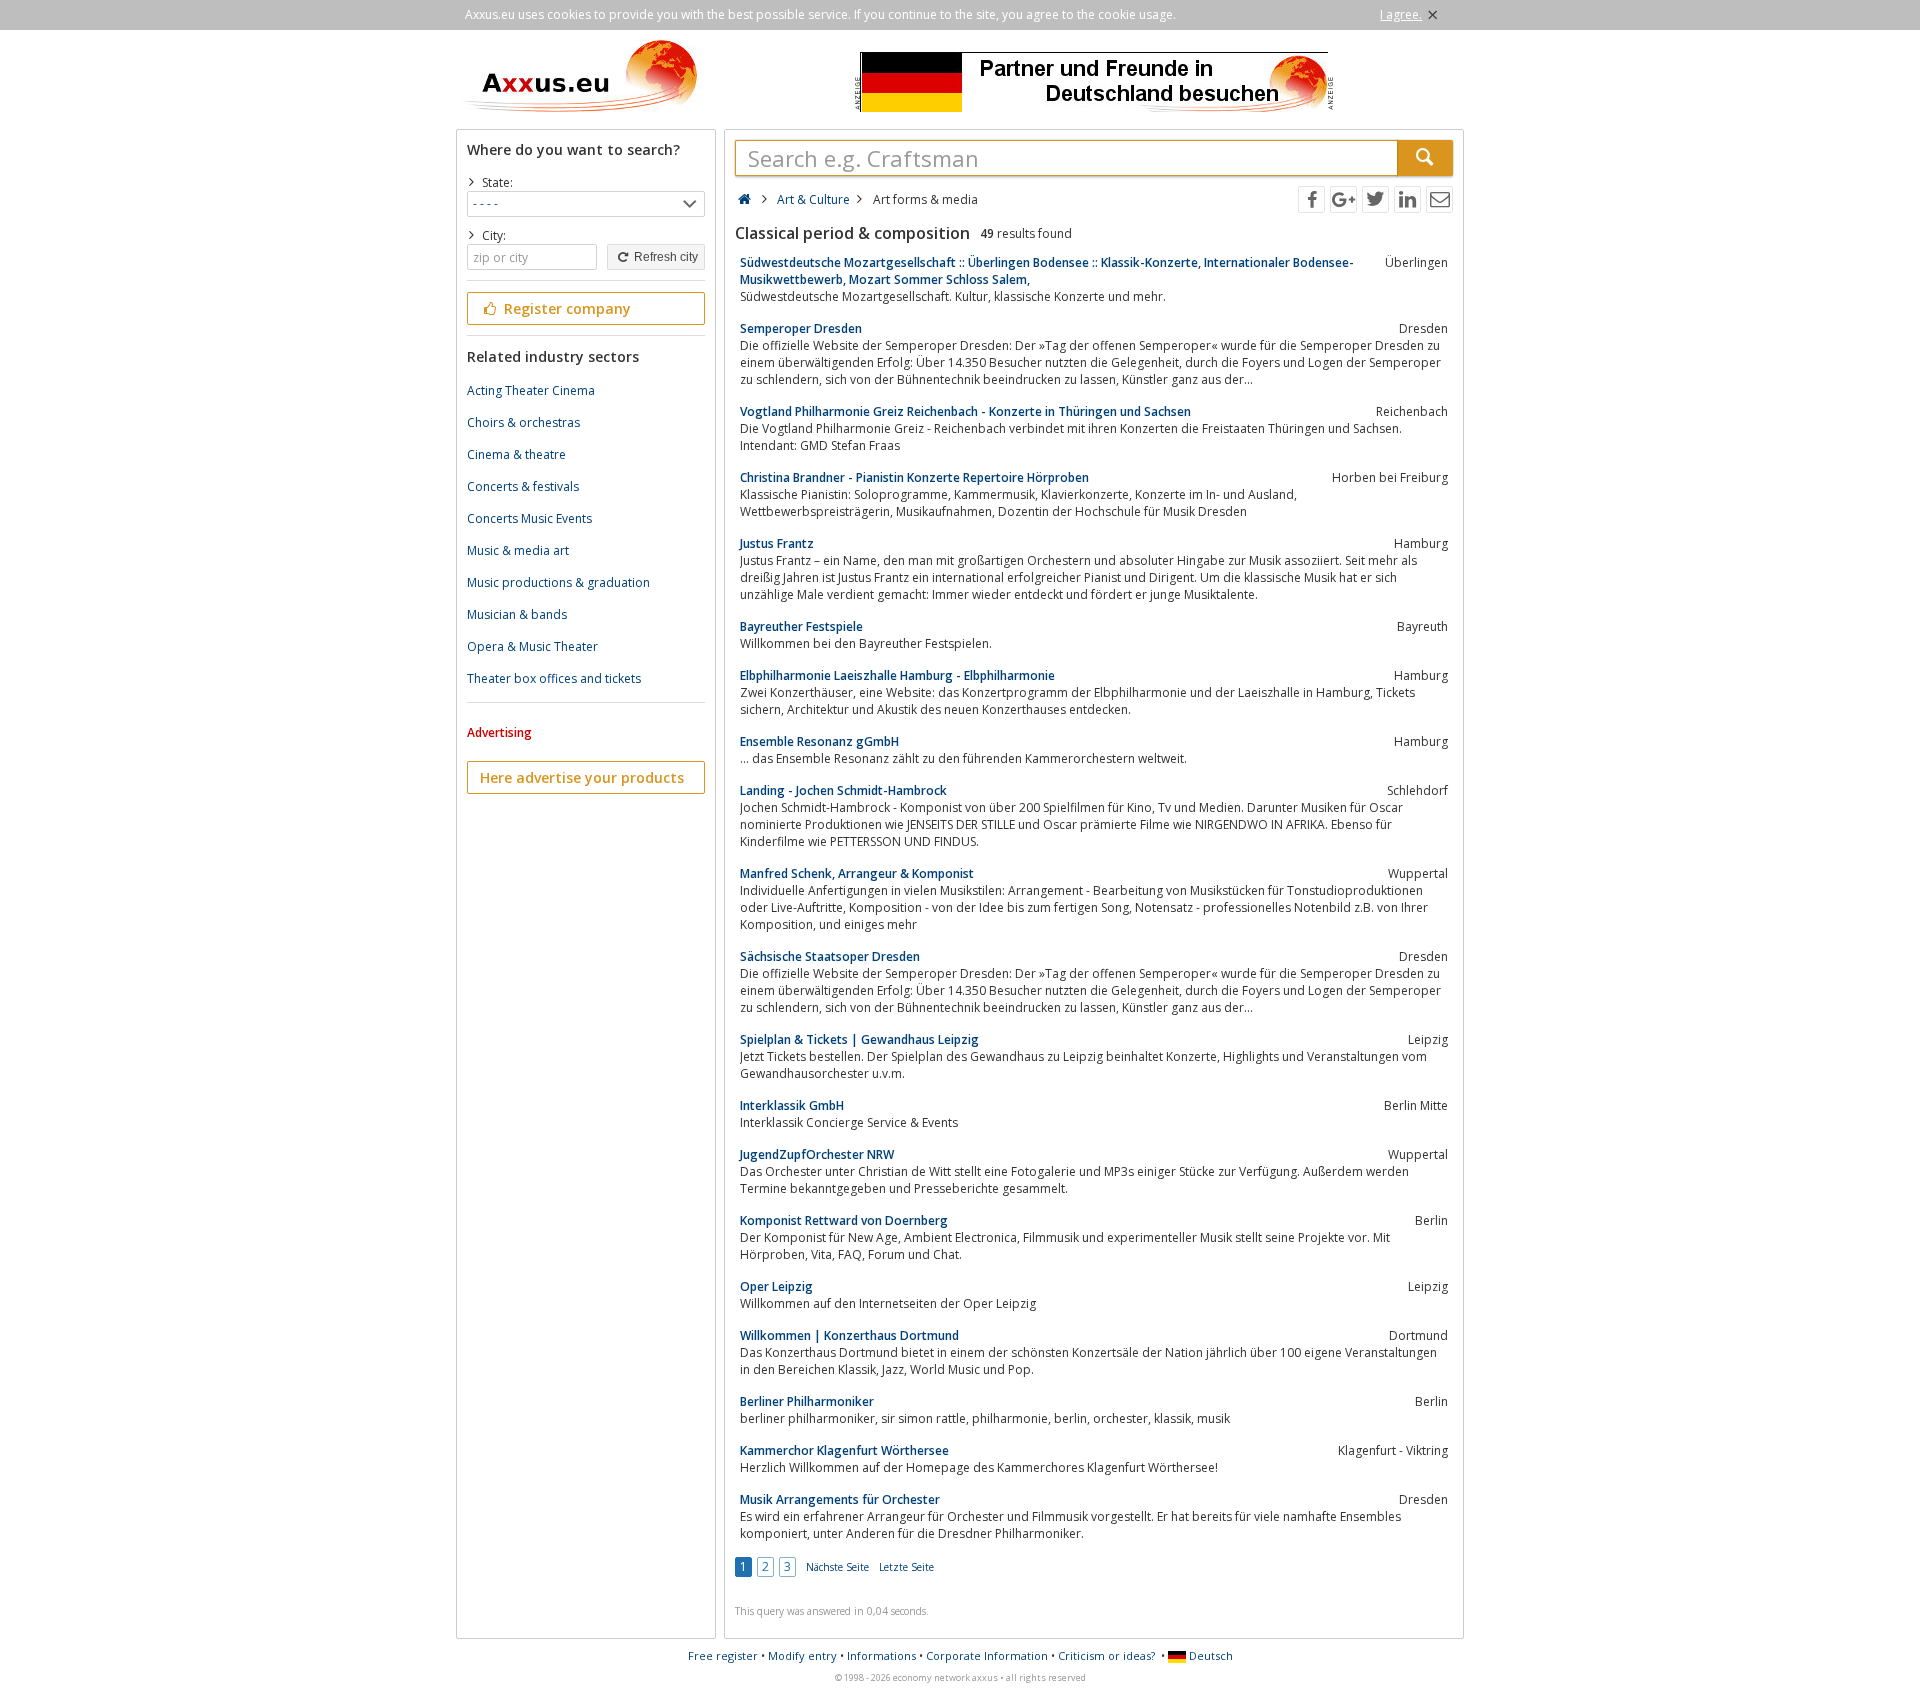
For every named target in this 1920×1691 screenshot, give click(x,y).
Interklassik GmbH (792, 1105)
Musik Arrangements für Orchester (840, 1499)
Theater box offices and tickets (554, 678)
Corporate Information (987, 1655)
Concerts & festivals (523, 486)
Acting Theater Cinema (531, 390)
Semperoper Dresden (801, 328)
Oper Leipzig (776, 1286)
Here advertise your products (582, 777)
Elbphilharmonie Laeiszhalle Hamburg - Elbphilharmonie (897, 675)
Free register (723, 1655)
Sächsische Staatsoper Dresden (830, 956)
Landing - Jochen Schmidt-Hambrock (843, 790)
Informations (881, 1655)
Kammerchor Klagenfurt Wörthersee (844, 1450)
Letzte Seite (906, 1567)
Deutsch (1209, 1655)
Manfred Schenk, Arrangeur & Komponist (857, 873)
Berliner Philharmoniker (807, 1401)
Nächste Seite (837, 1567)
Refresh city (664, 257)
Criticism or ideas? (1106, 1655)
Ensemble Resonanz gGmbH (819, 741)
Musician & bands (517, 614)
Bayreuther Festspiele (801, 626)
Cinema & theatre (516, 454)
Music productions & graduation (558, 582)
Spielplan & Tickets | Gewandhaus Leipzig (859, 1039)
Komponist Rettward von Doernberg (844, 1220)
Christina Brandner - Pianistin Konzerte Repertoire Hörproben (914, 477)
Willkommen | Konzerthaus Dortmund (849, 1335)
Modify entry (802, 1655)
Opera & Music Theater (532, 646)
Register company (565, 308)
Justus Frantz (777, 543)
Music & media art (518, 550)
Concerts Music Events (529, 518)
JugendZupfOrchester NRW (817, 1154)
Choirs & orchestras (523, 422)
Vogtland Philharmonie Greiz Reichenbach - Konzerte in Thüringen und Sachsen (965, 411)
